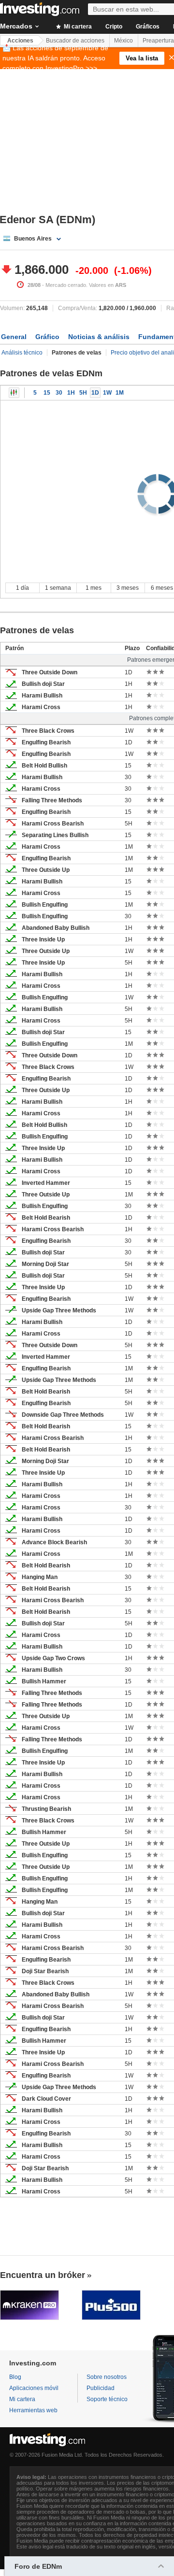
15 (47, 393)
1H (71, 393)
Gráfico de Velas (14, 393)
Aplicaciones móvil (34, 2388)
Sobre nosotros (107, 2377)
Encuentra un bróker (43, 2275)
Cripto (114, 27)
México (123, 41)
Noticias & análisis (99, 337)
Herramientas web (33, 2410)
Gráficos (148, 27)
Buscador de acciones (75, 41)
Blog (15, 2377)
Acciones (20, 41)
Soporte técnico (107, 2399)
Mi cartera (77, 27)
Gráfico (47, 337)
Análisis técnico (22, 353)
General (14, 337)
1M (120, 393)
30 (59, 393)
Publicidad (101, 2388)
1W (107, 393)
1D (95, 393)
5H (83, 393)
